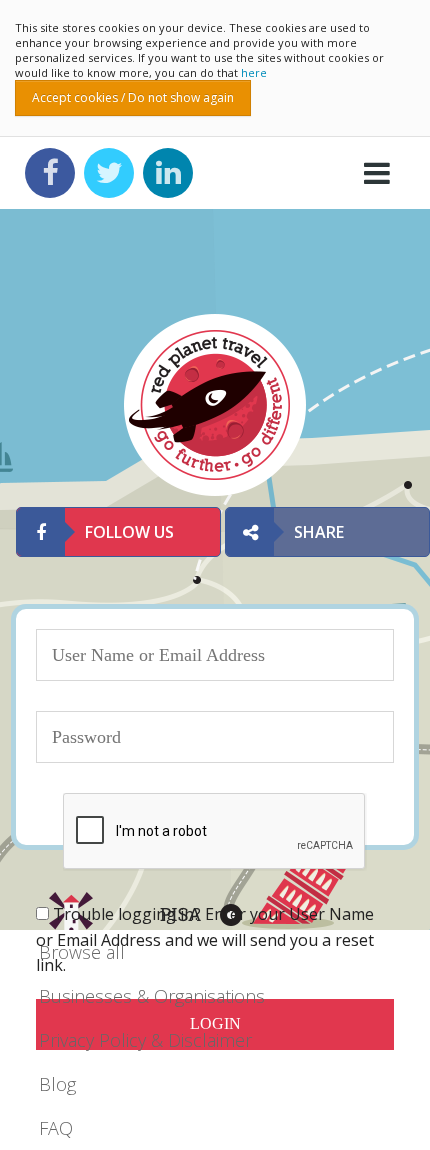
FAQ (56, 1128)
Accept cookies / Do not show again (133, 97)
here (254, 72)
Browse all (82, 952)
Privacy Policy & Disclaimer (145, 1040)
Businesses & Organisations (152, 996)
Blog (57, 1084)
